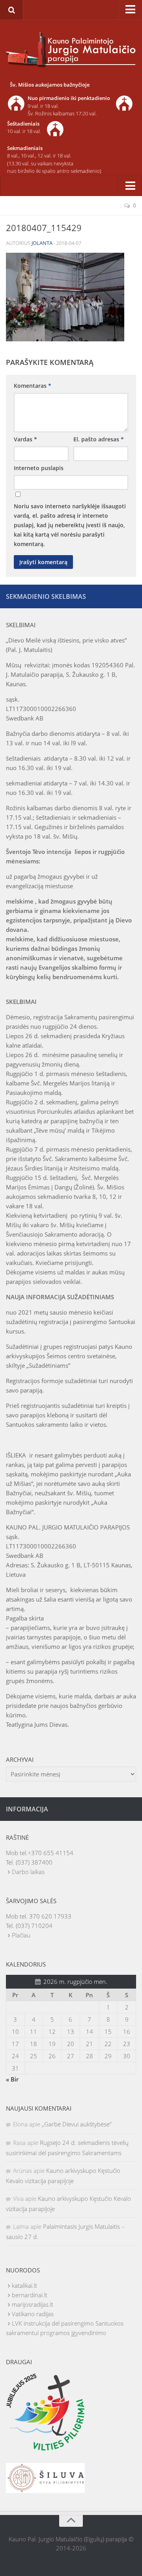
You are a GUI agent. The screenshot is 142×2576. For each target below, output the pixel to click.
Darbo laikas (28, 1872)
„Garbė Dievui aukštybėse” (77, 2124)
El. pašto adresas (99, 439)
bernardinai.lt (30, 2295)
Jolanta (42, 243)
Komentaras (33, 386)
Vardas (25, 439)
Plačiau (21, 1935)
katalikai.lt (24, 2285)
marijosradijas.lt (33, 2304)
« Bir (12, 2079)
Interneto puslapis (39, 468)
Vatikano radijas (33, 2314)
